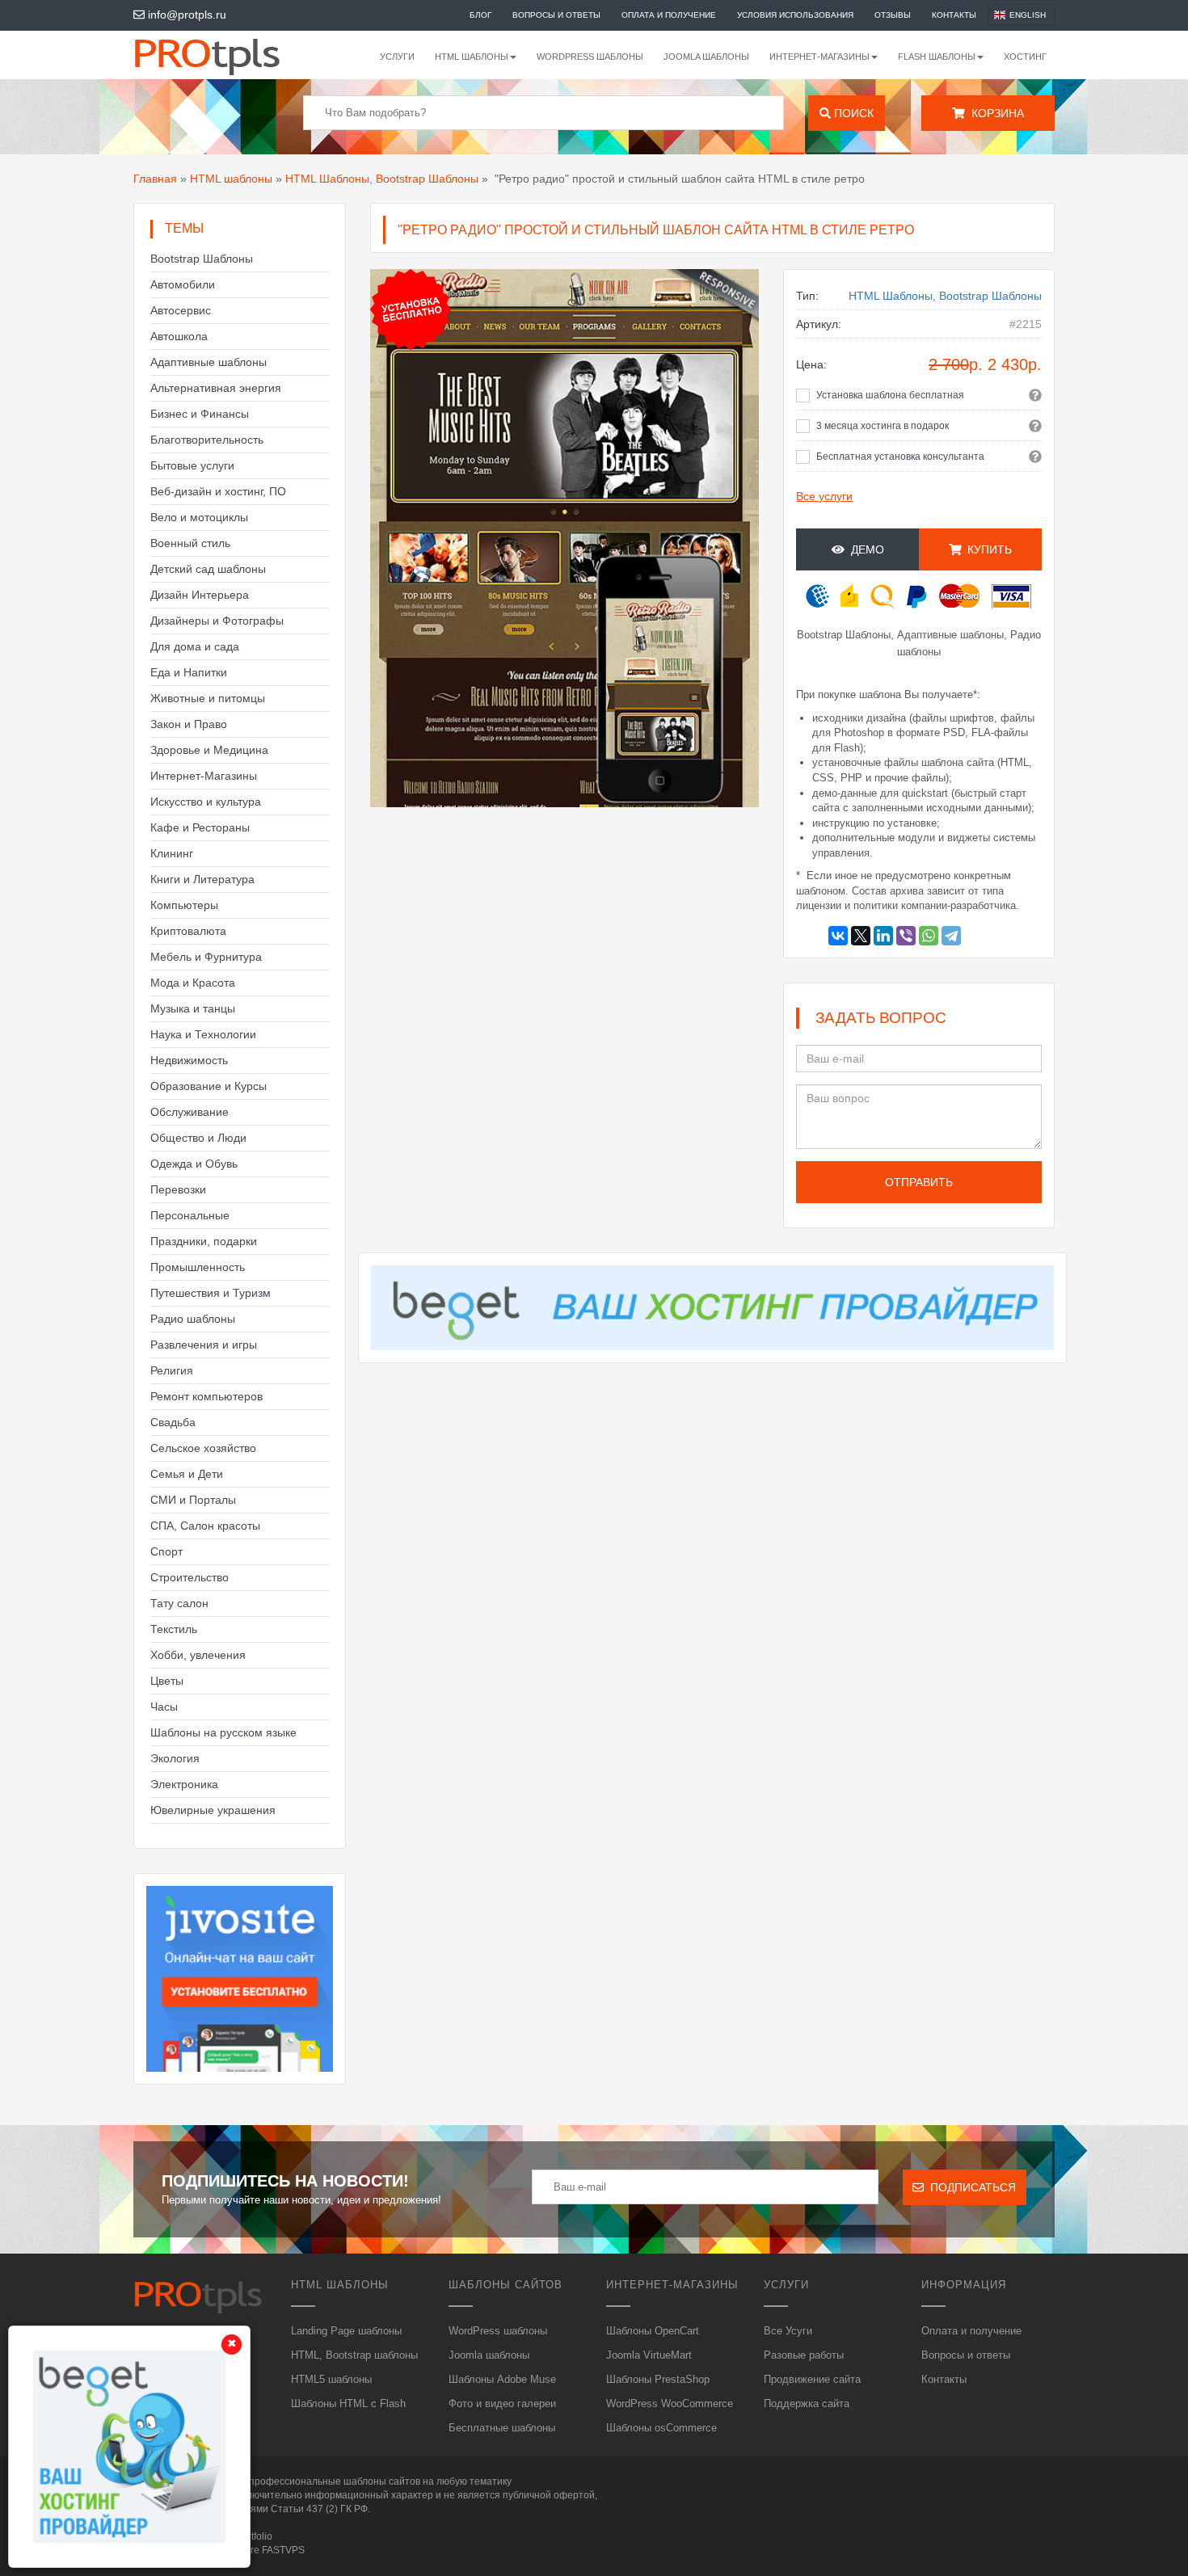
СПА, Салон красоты (205, 1526)
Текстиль (174, 1629)
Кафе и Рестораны (200, 827)
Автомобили (183, 284)
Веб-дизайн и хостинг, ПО (218, 491)
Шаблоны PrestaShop (658, 2379)
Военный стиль (190, 543)
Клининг (172, 853)
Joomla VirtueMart (649, 2355)
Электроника (184, 1784)
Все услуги (824, 496)
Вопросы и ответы (556, 15)
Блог (480, 15)
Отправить (919, 1182)
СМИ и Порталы (193, 1500)
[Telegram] (951, 936)
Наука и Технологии (203, 1034)
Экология (175, 1758)
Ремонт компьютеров (206, 1396)
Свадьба (173, 1422)
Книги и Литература (202, 879)
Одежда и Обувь (194, 1164)
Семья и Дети (187, 1474)
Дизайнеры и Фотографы (217, 621)
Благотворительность (207, 440)
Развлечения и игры (204, 1345)
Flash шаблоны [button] (937, 57)
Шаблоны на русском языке (223, 1732)
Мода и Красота (193, 983)
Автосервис (181, 310)
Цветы (167, 1681)
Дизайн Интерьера (200, 595)
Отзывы (893, 15)
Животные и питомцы (208, 698)
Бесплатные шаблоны (502, 2428)
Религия (172, 1370)
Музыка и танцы (193, 1008)
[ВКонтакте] (838, 936)
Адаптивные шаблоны (209, 362)
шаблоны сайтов (382, 2481)
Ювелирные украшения (213, 1810)
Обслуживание (190, 1112)
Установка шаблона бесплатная (890, 395)
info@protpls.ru (185, 15)
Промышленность (198, 1267)
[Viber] (906, 936)
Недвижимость (189, 1060)
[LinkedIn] (883, 936)
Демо (864, 549)
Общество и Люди (198, 1138)
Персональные (190, 1215)
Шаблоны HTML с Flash (348, 2403)
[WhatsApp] (929, 936)
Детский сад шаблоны (208, 569)
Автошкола (179, 336)
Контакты (954, 15)
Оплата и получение (669, 15)
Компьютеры (184, 905)
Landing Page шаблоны (346, 2331)
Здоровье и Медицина (209, 750)
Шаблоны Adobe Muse (502, 2379)
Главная (155, 179)
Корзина (994, 113)
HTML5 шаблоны (331, 2379)
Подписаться (970, 2187)
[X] (861, 936)
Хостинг (1025, 57)
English (1028, 15)
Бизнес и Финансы (200, 414)
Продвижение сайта (812, 2379)
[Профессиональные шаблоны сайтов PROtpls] (229, 55)
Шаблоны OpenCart (653, 2331)
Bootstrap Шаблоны (202, 259)
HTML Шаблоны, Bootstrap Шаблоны (382, 179)
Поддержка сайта (807, 2403)
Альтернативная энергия (216, 388)
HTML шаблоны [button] (472, 57)
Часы (164, 1707)
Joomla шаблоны (706, 57)
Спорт (166, 1551)
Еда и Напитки (189, 672)
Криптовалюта (188, 931)
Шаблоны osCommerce (661, 2428)
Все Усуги (788, 2331)
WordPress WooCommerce (670, 2403)
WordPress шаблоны (590, 57)
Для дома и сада (195, 646)
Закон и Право (189, 724)
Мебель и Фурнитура (206, 957)
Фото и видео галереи (502, 2403)
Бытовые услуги (192, 465)
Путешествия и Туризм (211, 1293)
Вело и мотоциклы (199, 517)
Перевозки (178, 1189)
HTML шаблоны (231, 179)
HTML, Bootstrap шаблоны (354, 2355)
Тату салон (179, 1603)
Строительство (190, 1577)
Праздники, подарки (204, 1241)
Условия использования (795, 15)
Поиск (852, 113)
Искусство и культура (206, 802)
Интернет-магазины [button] (819, 57)
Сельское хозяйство (203, 1448)
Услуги (397, 57)
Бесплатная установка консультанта (900, 457)
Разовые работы (804, 2355)
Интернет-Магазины (204, 776)
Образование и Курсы (209, 1086)
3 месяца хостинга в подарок (883, 426)
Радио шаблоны (193, 1319)
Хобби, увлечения (198, 1655)
